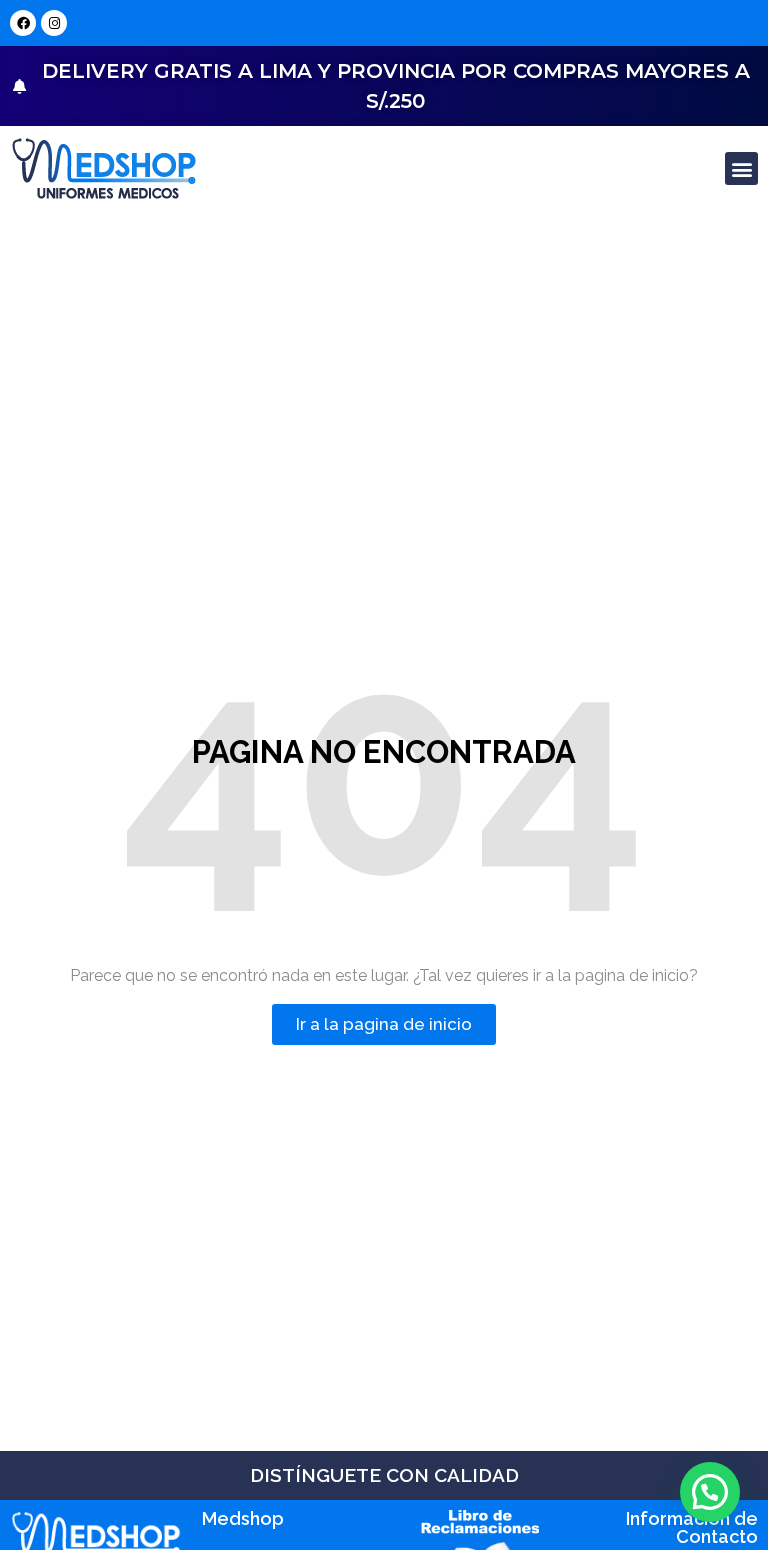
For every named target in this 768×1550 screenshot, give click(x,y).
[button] (741, 168)
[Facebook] (23, 23)
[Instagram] (54, 23)
